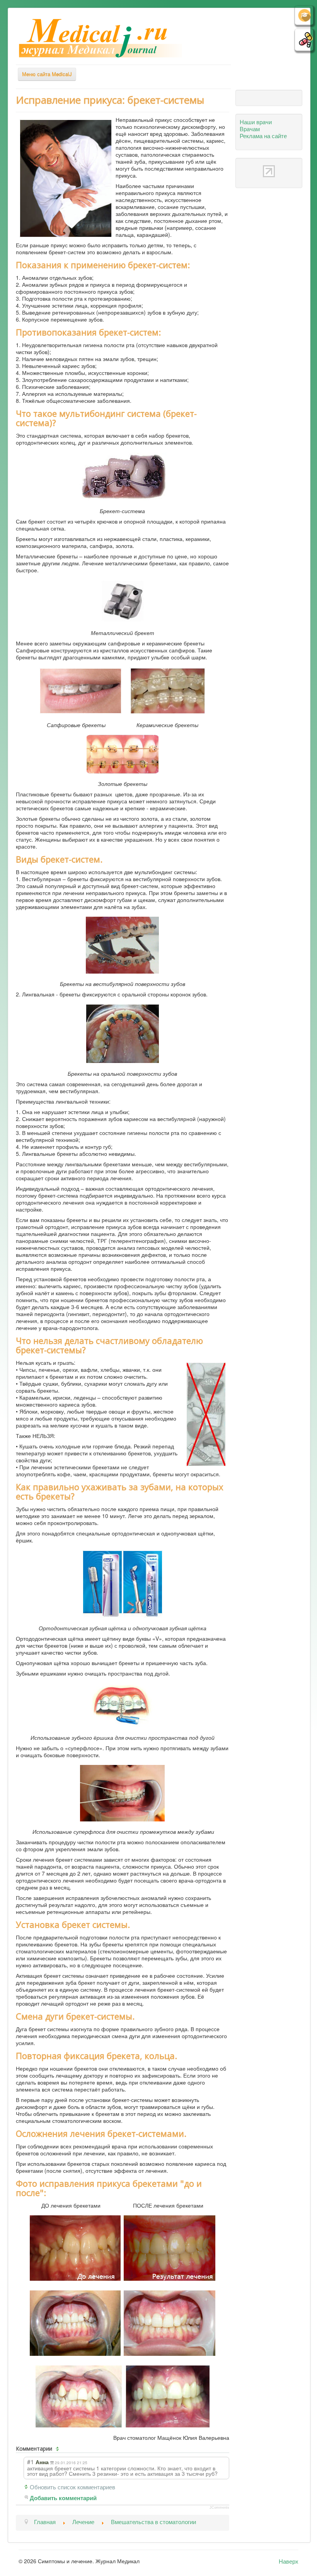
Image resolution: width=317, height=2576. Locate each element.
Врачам (250, 128)
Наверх (289, 2561)
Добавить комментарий (63, 2498)
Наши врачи (256, 122)
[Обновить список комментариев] (58, 2449)
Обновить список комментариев (72, 2487)
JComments (219, 2508)
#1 (31, 2461)
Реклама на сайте (263, 135)
